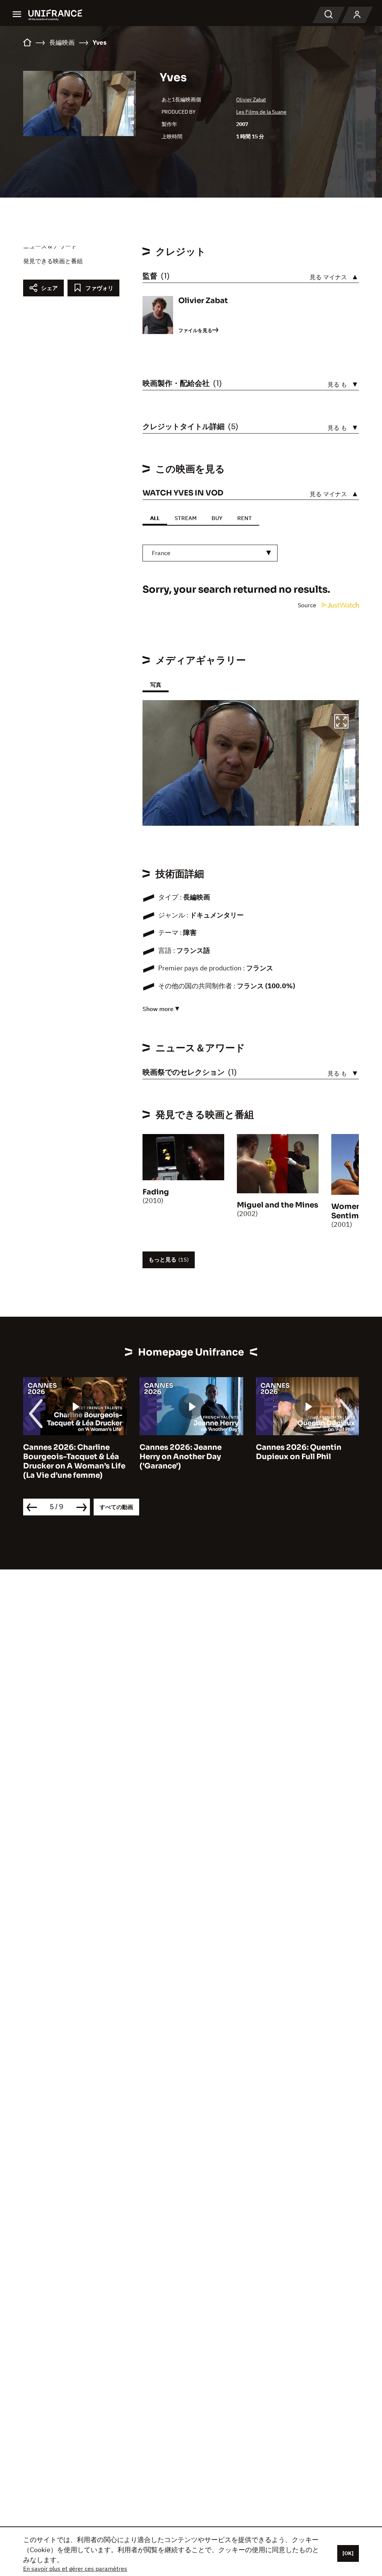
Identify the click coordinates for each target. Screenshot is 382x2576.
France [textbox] (161, 553)
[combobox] (210, 553)
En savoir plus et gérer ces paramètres (75, 2569)
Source (308, 605)
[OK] (348, 2553)
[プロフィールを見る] (357, 15)
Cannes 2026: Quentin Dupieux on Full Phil (299, 1452)
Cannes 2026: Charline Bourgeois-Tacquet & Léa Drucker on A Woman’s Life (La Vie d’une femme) (74, 1461)
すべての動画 (116, 1507)
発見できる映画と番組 (53, 261)
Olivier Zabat (251, 100)
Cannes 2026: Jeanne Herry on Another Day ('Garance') (181, 1457)
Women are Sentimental (355, 1211)
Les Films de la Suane (261, 112)
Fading (156, 1192)
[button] (341, 722)
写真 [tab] (156, 685)
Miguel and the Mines (278, 1205)
